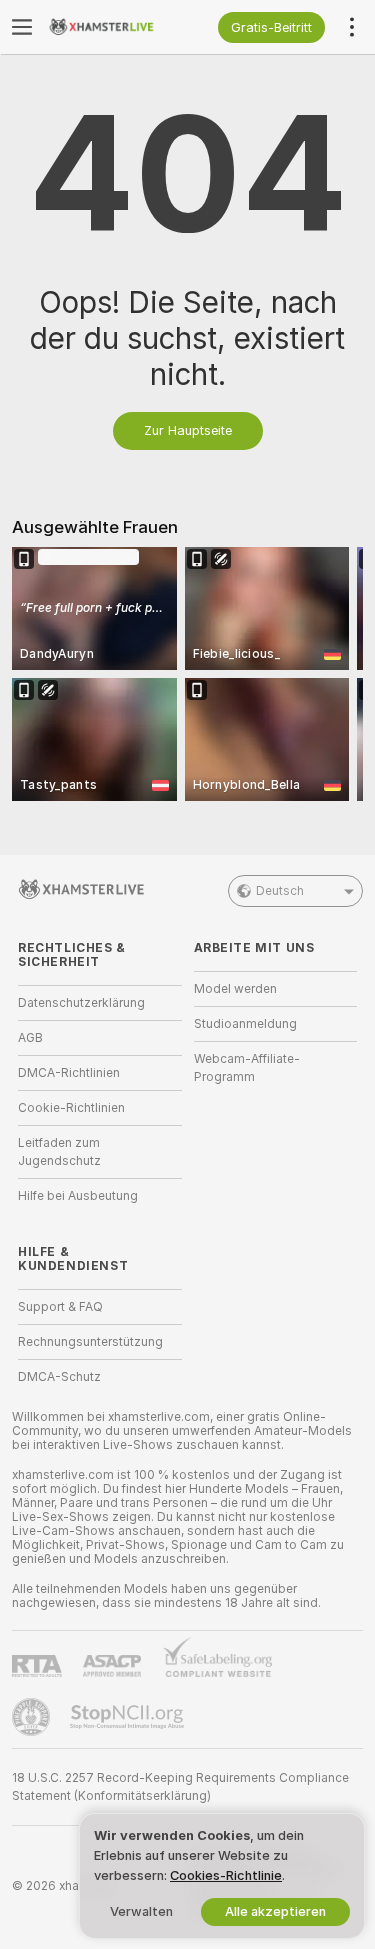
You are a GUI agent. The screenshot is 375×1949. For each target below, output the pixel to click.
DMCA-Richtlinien (69, 1073)
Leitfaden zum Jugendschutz (59, 1152)
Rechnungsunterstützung (90, 1342)
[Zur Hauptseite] (116, 27)
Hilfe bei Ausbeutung (78, 1196)
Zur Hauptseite (188, 430)
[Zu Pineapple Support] (33, 1717)
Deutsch (280, 891)
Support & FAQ (60, 1307)
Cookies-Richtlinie (226, 1875)
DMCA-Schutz (59, 1377)
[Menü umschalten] (22, 27)
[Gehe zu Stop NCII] (129, 1717)
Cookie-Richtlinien (71, 1108)
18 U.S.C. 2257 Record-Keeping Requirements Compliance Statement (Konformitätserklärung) (180, 1787)
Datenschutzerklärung (81, 1003)
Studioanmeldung (245, 1024)
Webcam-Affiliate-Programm (247, 1068)
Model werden (235, 989)
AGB (30, 1038)
